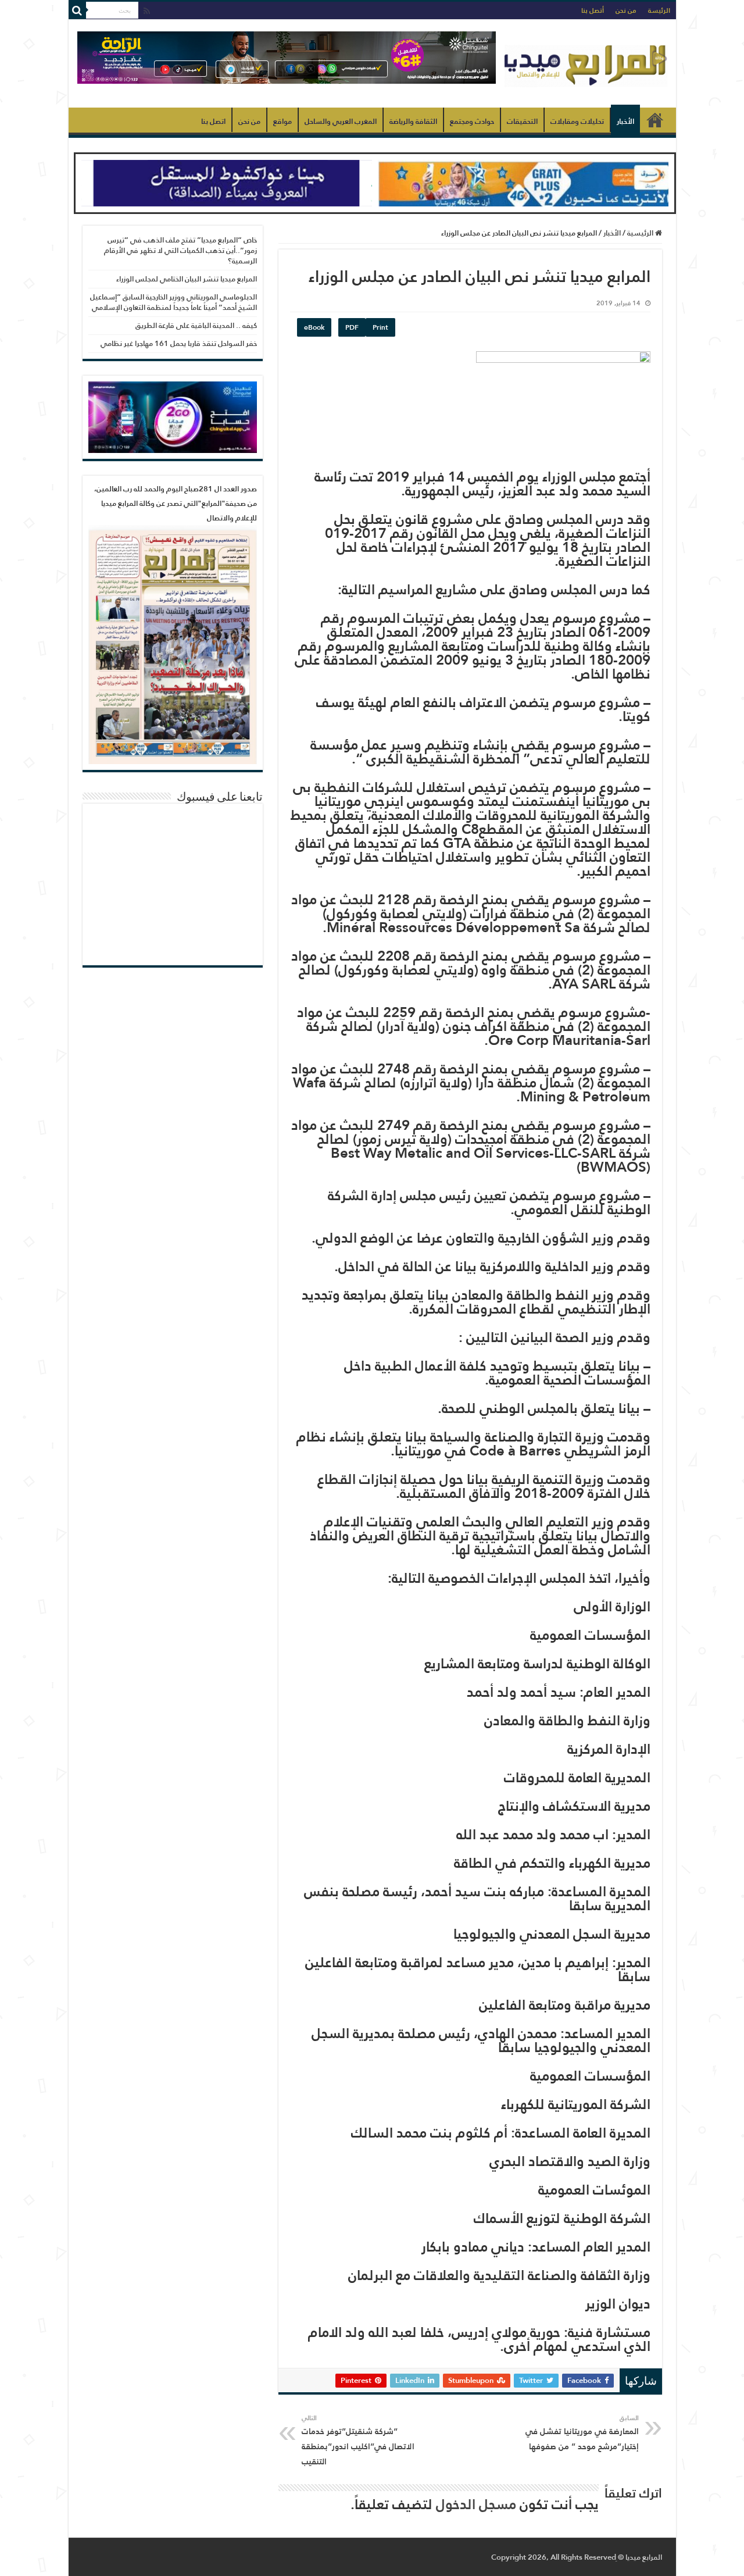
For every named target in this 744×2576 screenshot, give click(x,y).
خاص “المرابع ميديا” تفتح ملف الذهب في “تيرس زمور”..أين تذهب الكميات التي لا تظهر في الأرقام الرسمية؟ (180, 250)
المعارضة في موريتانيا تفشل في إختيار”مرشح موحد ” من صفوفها (582, 2433)
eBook (314, 327)
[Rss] (147, 11)
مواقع (282, 121)
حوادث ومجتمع (472, 121)
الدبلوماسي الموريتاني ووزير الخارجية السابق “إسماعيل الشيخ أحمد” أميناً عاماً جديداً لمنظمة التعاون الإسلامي (174, 302)
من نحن (626, 10)
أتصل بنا (593, 10)
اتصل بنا (213, 121)
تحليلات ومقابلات (577, 121)
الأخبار (625, 121)
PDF (352, 327)
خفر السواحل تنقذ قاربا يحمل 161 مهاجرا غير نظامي (179, 343)
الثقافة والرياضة (413, 121)
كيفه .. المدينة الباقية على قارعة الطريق (196, 325)
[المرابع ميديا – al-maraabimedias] (586, 63)
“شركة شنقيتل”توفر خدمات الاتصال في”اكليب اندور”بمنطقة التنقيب (358, 2441)
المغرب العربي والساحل (341, 121)
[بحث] (77, 10)
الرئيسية (655, 120)
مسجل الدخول (476, 2504)
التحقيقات (522, 121)
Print (380, 327)
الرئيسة (659, 10)
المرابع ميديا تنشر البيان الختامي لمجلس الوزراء (187, 279)
